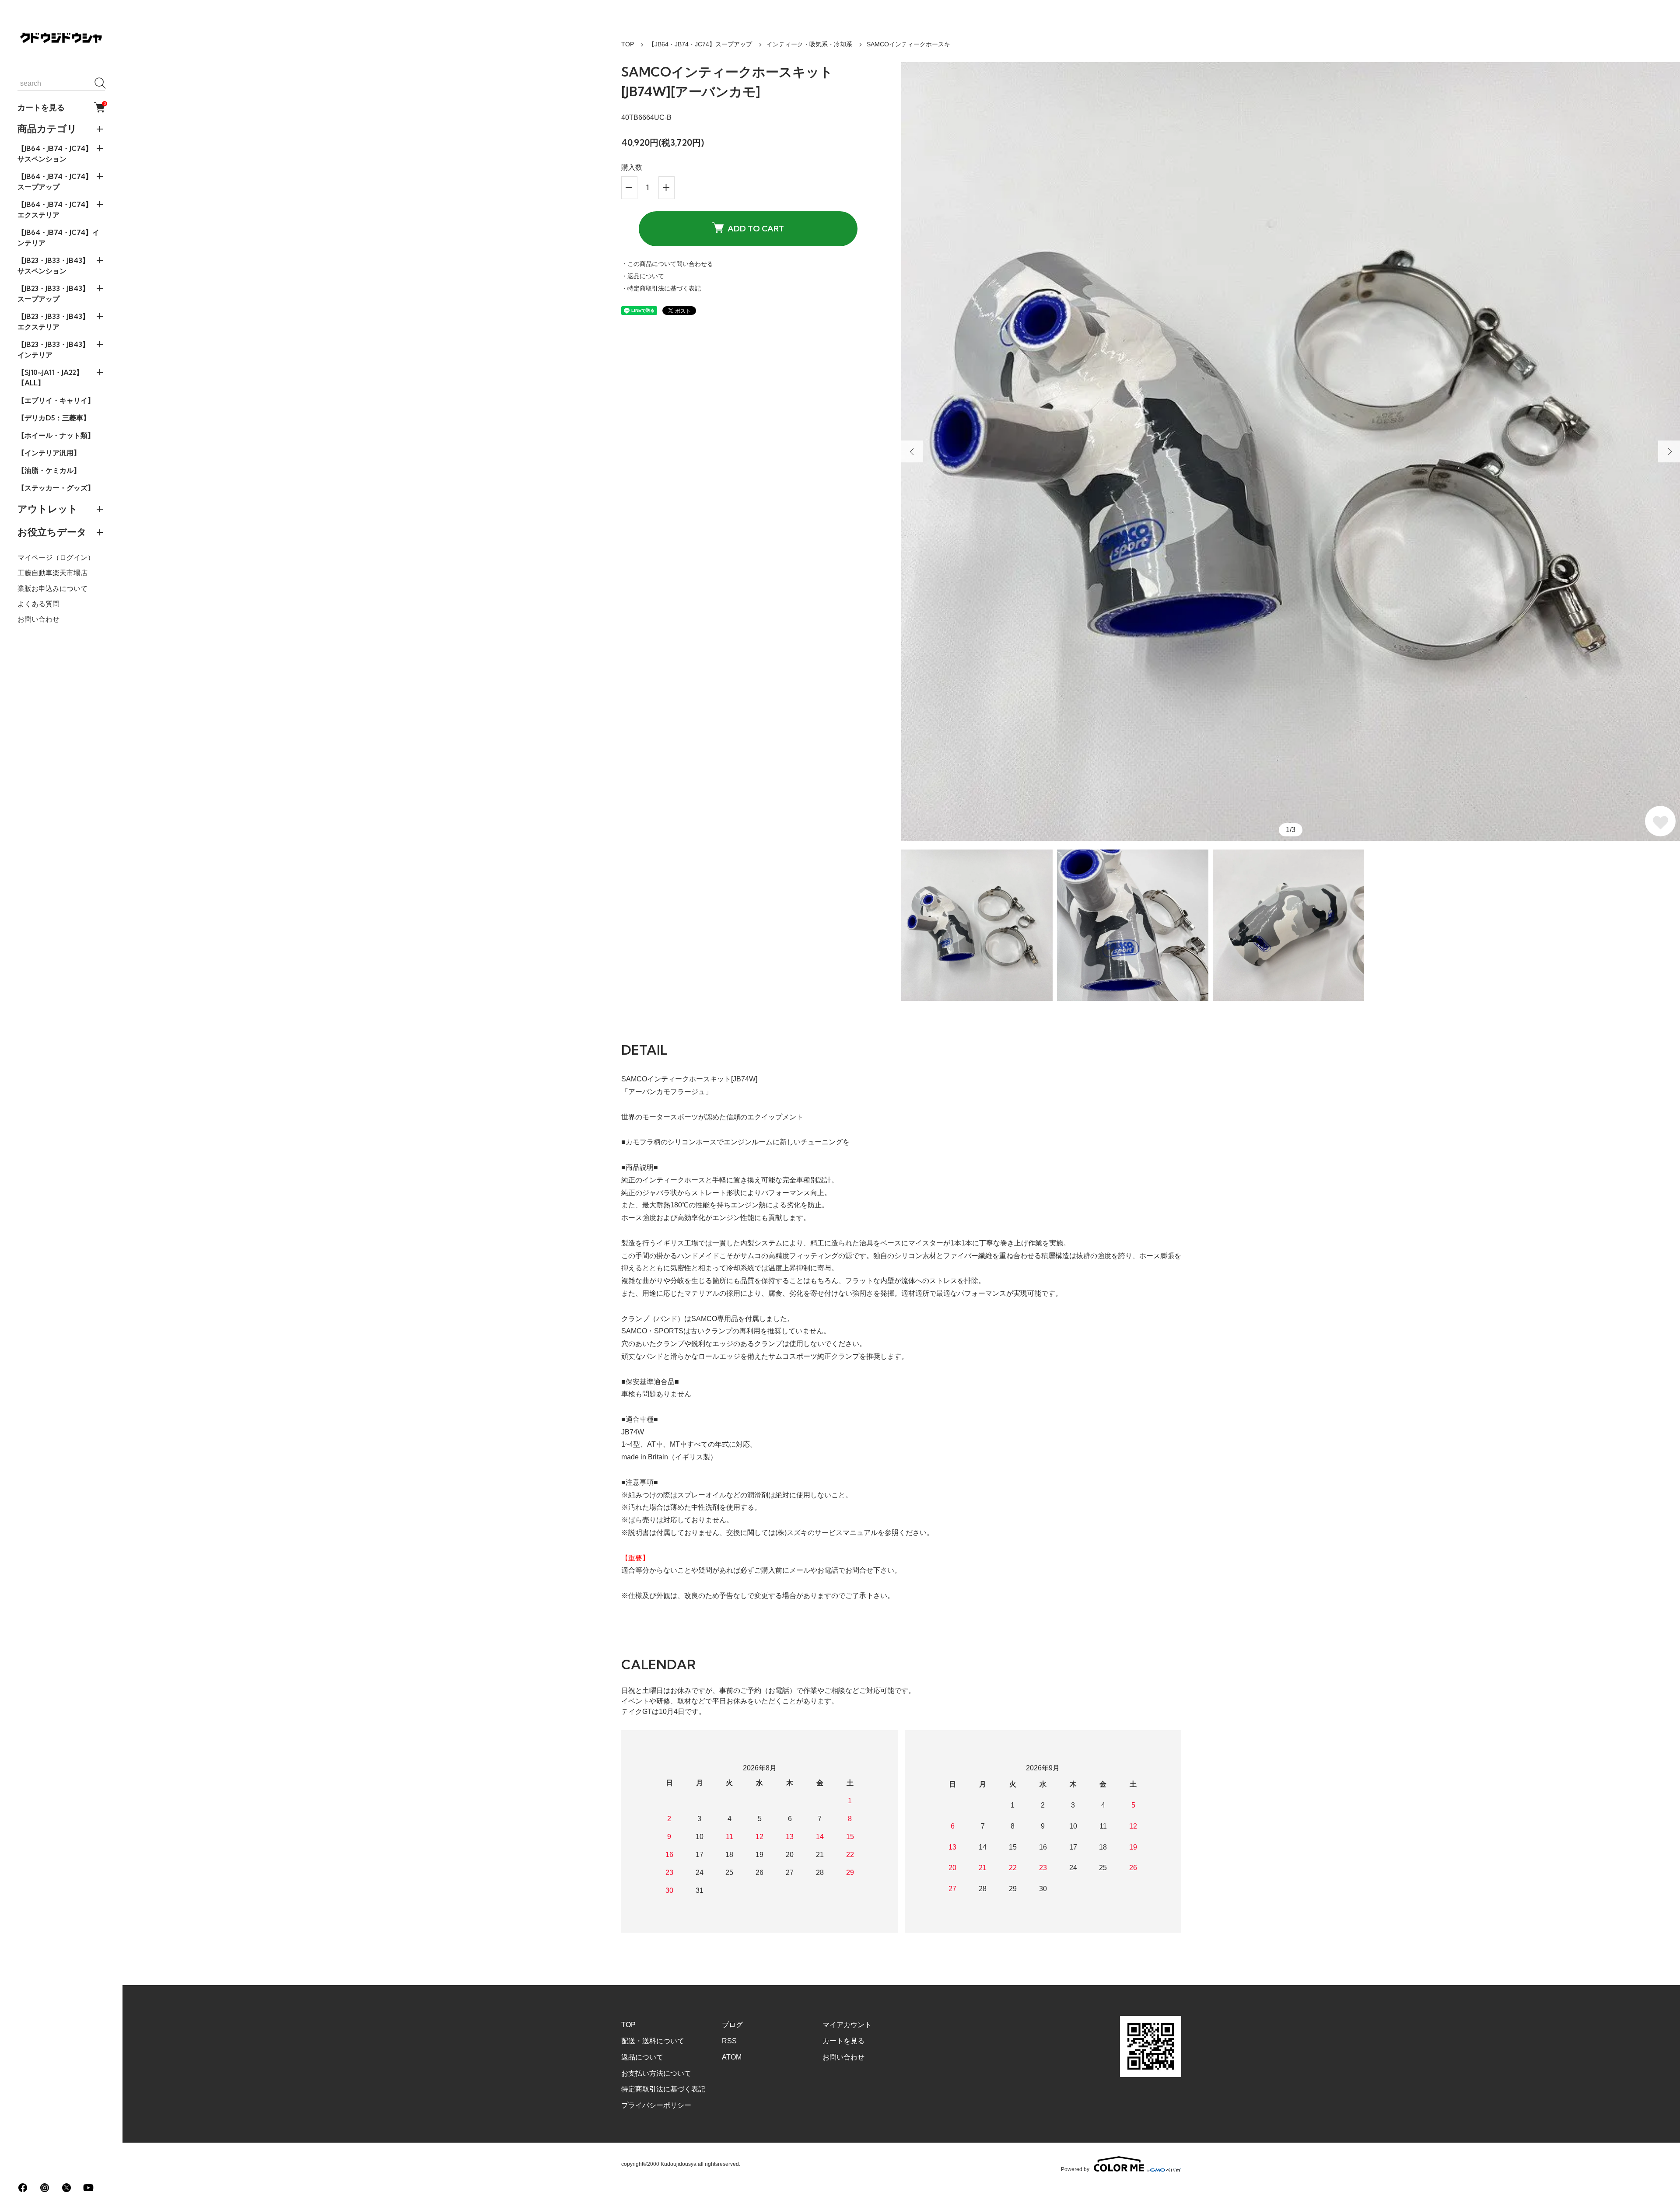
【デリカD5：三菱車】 (54, 418)
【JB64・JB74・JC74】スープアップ (700, 44)
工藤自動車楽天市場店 (52, 573)
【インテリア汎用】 (49, 453)
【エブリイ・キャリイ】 (56, 400)
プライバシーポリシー (656, 2105)
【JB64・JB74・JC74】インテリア (58, 238)
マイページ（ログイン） (56, 558)
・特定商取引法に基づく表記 (661, 288)
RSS (729, 2041)
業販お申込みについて (52, 588)
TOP (628, 44)
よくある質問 (38, 604)
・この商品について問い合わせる (667, 264)
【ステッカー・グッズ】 (56, 488)
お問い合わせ (38, 619)
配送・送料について (653, 2041)
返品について (642, 2057)
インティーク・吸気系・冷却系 (809, 44)
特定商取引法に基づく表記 (663, 2089)
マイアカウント (847, 2025)
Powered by (1075, 2169)
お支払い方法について (656, 2073)
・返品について (643, 276)
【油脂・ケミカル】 (49, 470)
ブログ (732, 2025)
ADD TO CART (756, 229)
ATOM (732, 2057)
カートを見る (61, 107)
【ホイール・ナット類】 (56, 435)
